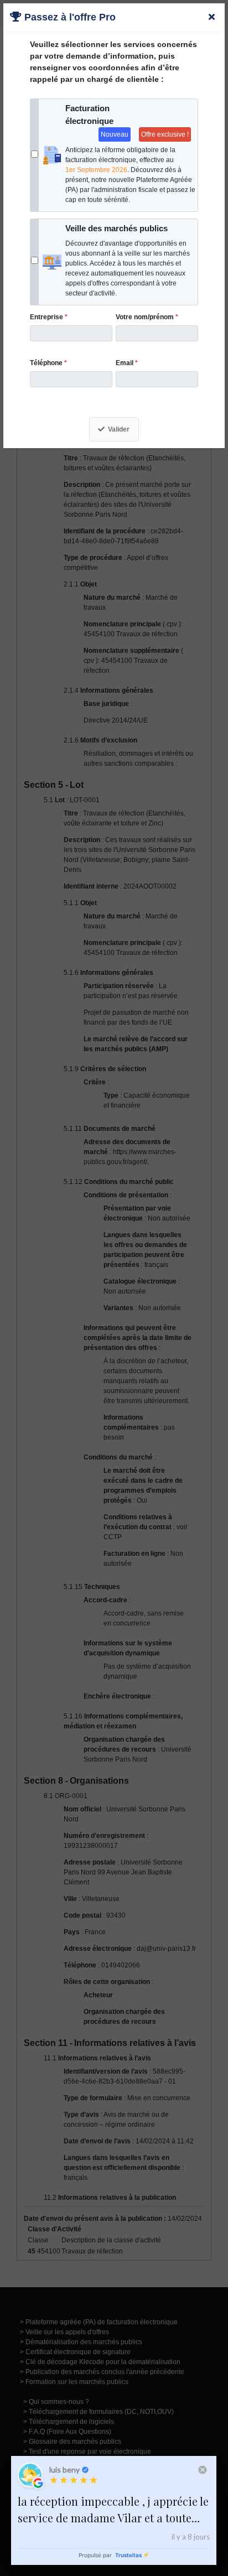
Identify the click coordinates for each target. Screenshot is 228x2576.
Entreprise (49, 317)
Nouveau (115, 134)
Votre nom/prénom (147, 317)
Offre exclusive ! (165, 134)
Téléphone (48, 363)
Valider (119, 429)
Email (127, 363)
